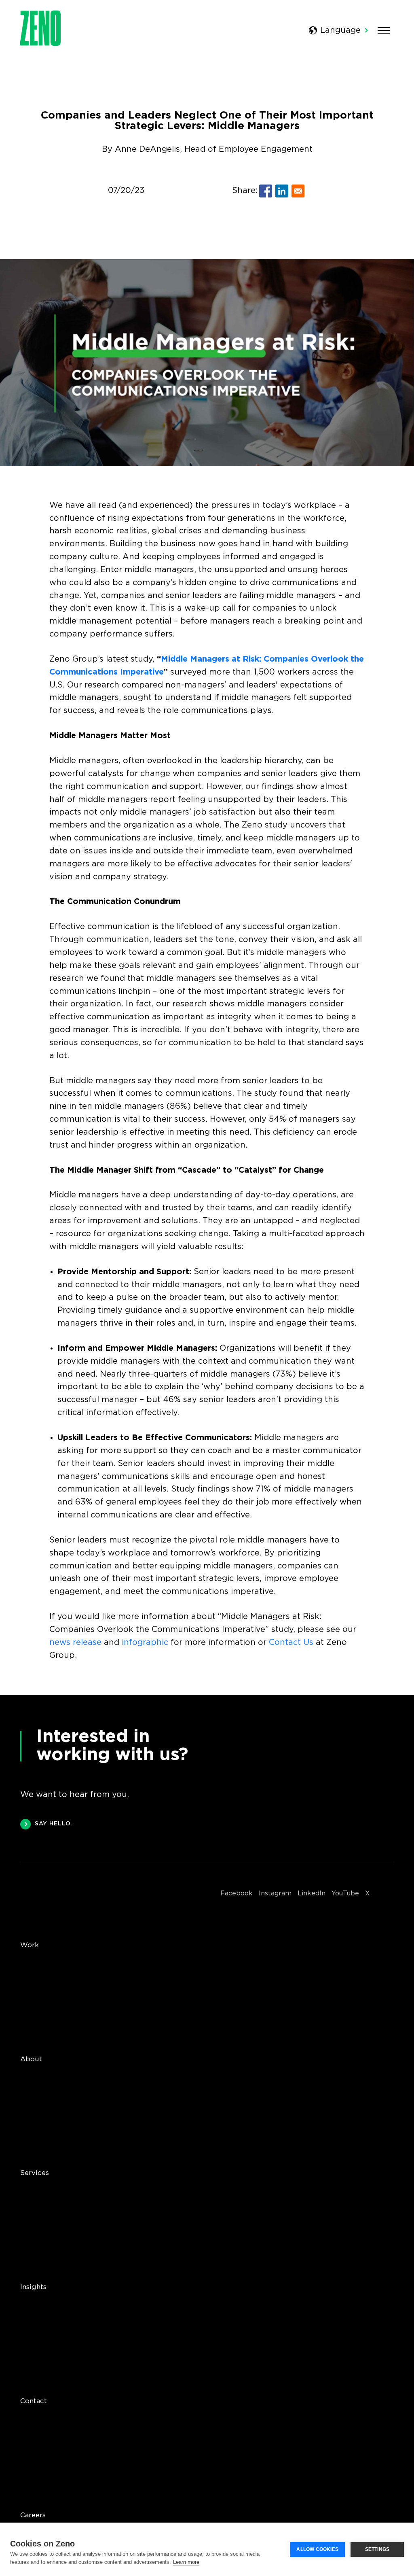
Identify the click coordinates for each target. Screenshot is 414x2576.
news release (75, 1642)
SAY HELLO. (54, 1824)
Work (30, 1945)
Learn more (186, 2562)
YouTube (345, 1894)
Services (35, 2173)
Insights (33, 2287)
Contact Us (291, 1642)
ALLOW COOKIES (317, 2549)
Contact (34, 2401)
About (31, 2059)
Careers (33, 2516)
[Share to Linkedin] (282, 191)
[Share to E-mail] (298, 191)
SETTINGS (377, 2549)
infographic (145, 1642)
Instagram (275, 1894)
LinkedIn (312, 1894)
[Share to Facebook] (266, 191)
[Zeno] (40, 43)
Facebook (237, 1894)
